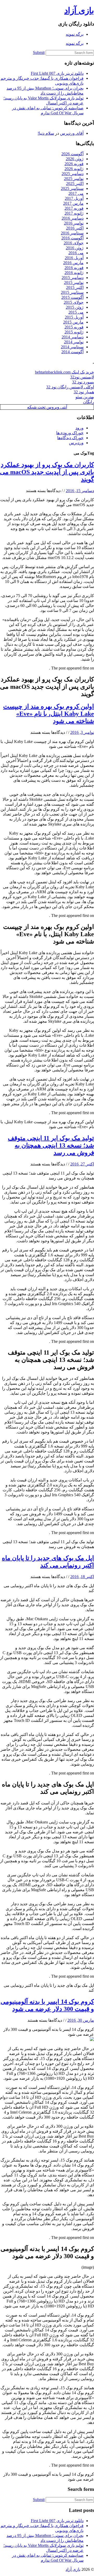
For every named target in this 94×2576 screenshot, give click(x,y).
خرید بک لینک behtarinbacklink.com (64, 372)
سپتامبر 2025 (72, 188)
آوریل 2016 (74, 258)
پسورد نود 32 (83, 382)
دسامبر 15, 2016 (80, 491)
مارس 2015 (73, 322)
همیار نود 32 (84, 392)
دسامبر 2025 (73, 174)
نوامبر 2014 (74, 342)
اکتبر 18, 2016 (82, 1577)
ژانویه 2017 (74, 213)
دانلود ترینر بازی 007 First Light (57, 73)
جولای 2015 (74, 302)
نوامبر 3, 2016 (82, 732)
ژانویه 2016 (74, 273)
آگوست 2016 (72, 238)
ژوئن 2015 (75, 307)
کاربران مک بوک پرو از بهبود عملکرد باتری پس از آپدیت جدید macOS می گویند (47, 472)
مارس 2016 (73, 263)
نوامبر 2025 (74, 179)
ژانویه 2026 (74, 169)
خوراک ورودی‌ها (70, 433)
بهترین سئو (85, 397)
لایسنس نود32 (82, 377)
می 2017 (76, 193)
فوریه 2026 (74, 164)
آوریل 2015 (74, 317)
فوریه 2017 (74, 208)
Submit (39, 52)
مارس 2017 (73, 203)
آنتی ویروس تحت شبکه (47, 407)
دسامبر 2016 (73, 218)
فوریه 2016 (74, 268)
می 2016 (76, 253)
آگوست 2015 (72, 297)
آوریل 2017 (74, 198)
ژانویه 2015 (74, 332)
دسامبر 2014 (73, 337)
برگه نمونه (75, 34)
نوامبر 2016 (74, 223)
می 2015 (76, 312)
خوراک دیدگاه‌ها (70, 438)
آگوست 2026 (72, 154)
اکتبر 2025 (75, 184)
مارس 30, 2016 (81, 2020)
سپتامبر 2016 (72, 233)
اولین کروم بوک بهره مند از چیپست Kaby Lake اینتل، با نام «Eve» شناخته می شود (49, 714)
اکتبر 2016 (75, 228)
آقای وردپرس (72, 133)
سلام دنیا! (46, 133)
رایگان (89, 402)
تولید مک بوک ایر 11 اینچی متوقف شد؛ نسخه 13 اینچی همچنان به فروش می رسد (51, 1145)
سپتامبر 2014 (72, 347)
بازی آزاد (79, 10)
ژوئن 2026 (75, 159)
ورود (80, 428)
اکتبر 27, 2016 (82, 1164)
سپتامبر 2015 (72, 292)
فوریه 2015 (74, 327)
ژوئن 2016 (75, 248)
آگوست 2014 (72, 352)
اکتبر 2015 (75, 287)
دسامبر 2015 (73, 278)
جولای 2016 (74, 243)
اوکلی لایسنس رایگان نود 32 (70, 387)
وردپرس (76, 443)
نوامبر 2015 (74, 283)
